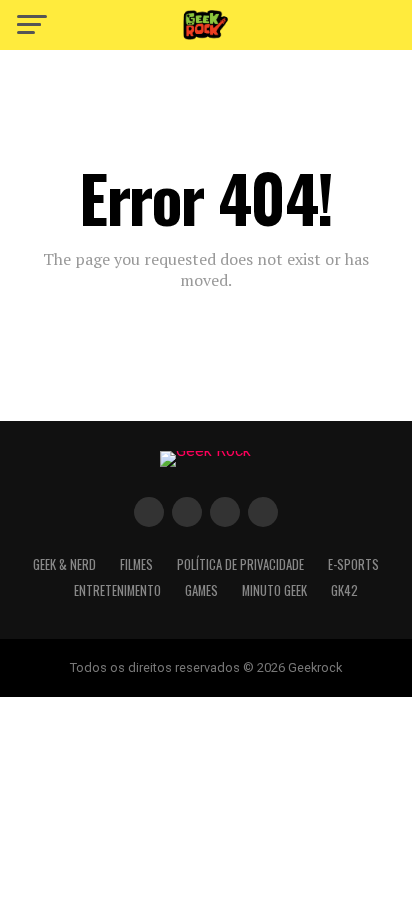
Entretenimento (117, 590)
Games (201, 590)
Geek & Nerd (64, 564)
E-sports (353, 564)
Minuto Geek (274, 590)
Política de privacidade (240, 564)
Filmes (136, 564)
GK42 (344, 590)
